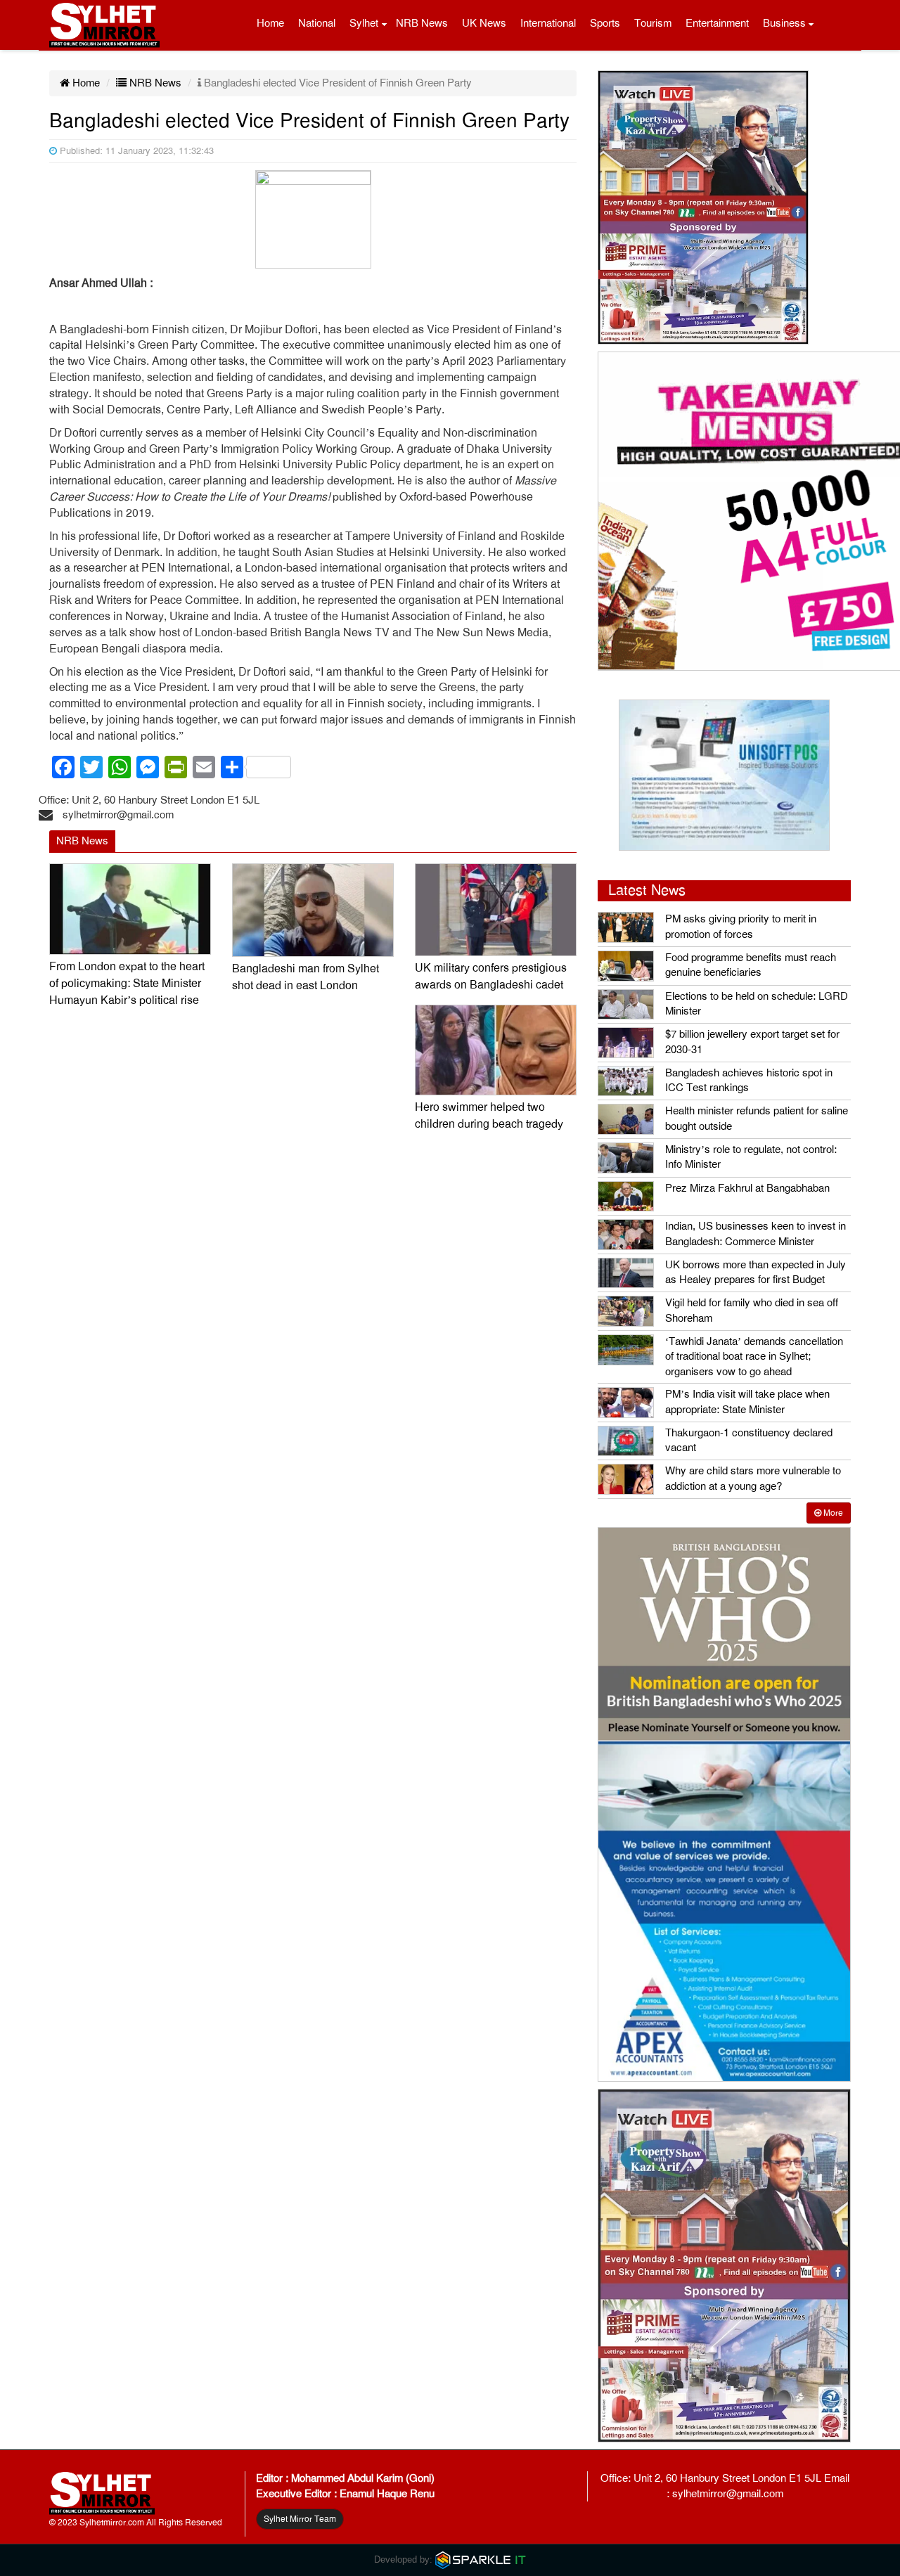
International (548, 23)
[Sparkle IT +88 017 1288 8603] (481, 2559)
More (832, 1513)
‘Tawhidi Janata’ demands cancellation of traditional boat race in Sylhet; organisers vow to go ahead (754, 1357)
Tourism (653, 23)
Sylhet (364, 23)
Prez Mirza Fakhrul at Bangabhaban (747, 1188)
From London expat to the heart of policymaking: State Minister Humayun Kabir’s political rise (127, 984)
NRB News (422, 23)
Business (784, 23)
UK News (484, 23)
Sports (605, 23)
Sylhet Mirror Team (300, 2519)
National (317, 23)
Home (270, 23)
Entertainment (717, 23)
